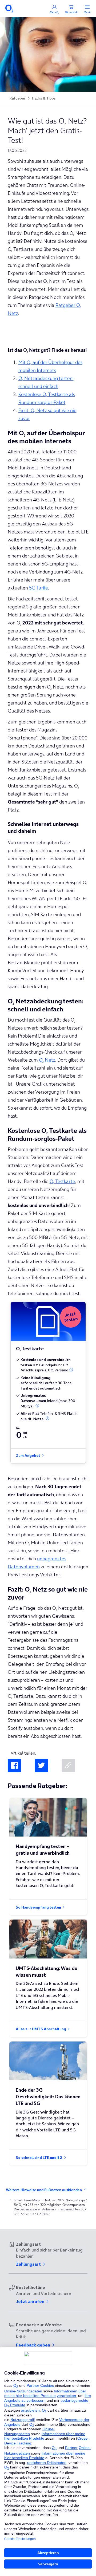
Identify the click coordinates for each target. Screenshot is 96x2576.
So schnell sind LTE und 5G (39, 2158)
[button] (71, 1370)
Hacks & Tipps (44, 98)
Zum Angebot (29, 1456)
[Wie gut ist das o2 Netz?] (68, 1766)
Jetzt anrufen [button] (31, 2301)
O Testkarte (62, 1181)
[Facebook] (14, 1766)
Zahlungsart (29, 2264)
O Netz (47, 1060)
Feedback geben (34, 2345)
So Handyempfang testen (39, 1907)
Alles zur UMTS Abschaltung (41, 2029)
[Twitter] (41, 1766)
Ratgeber (17, 98)
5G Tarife (39, 588)
